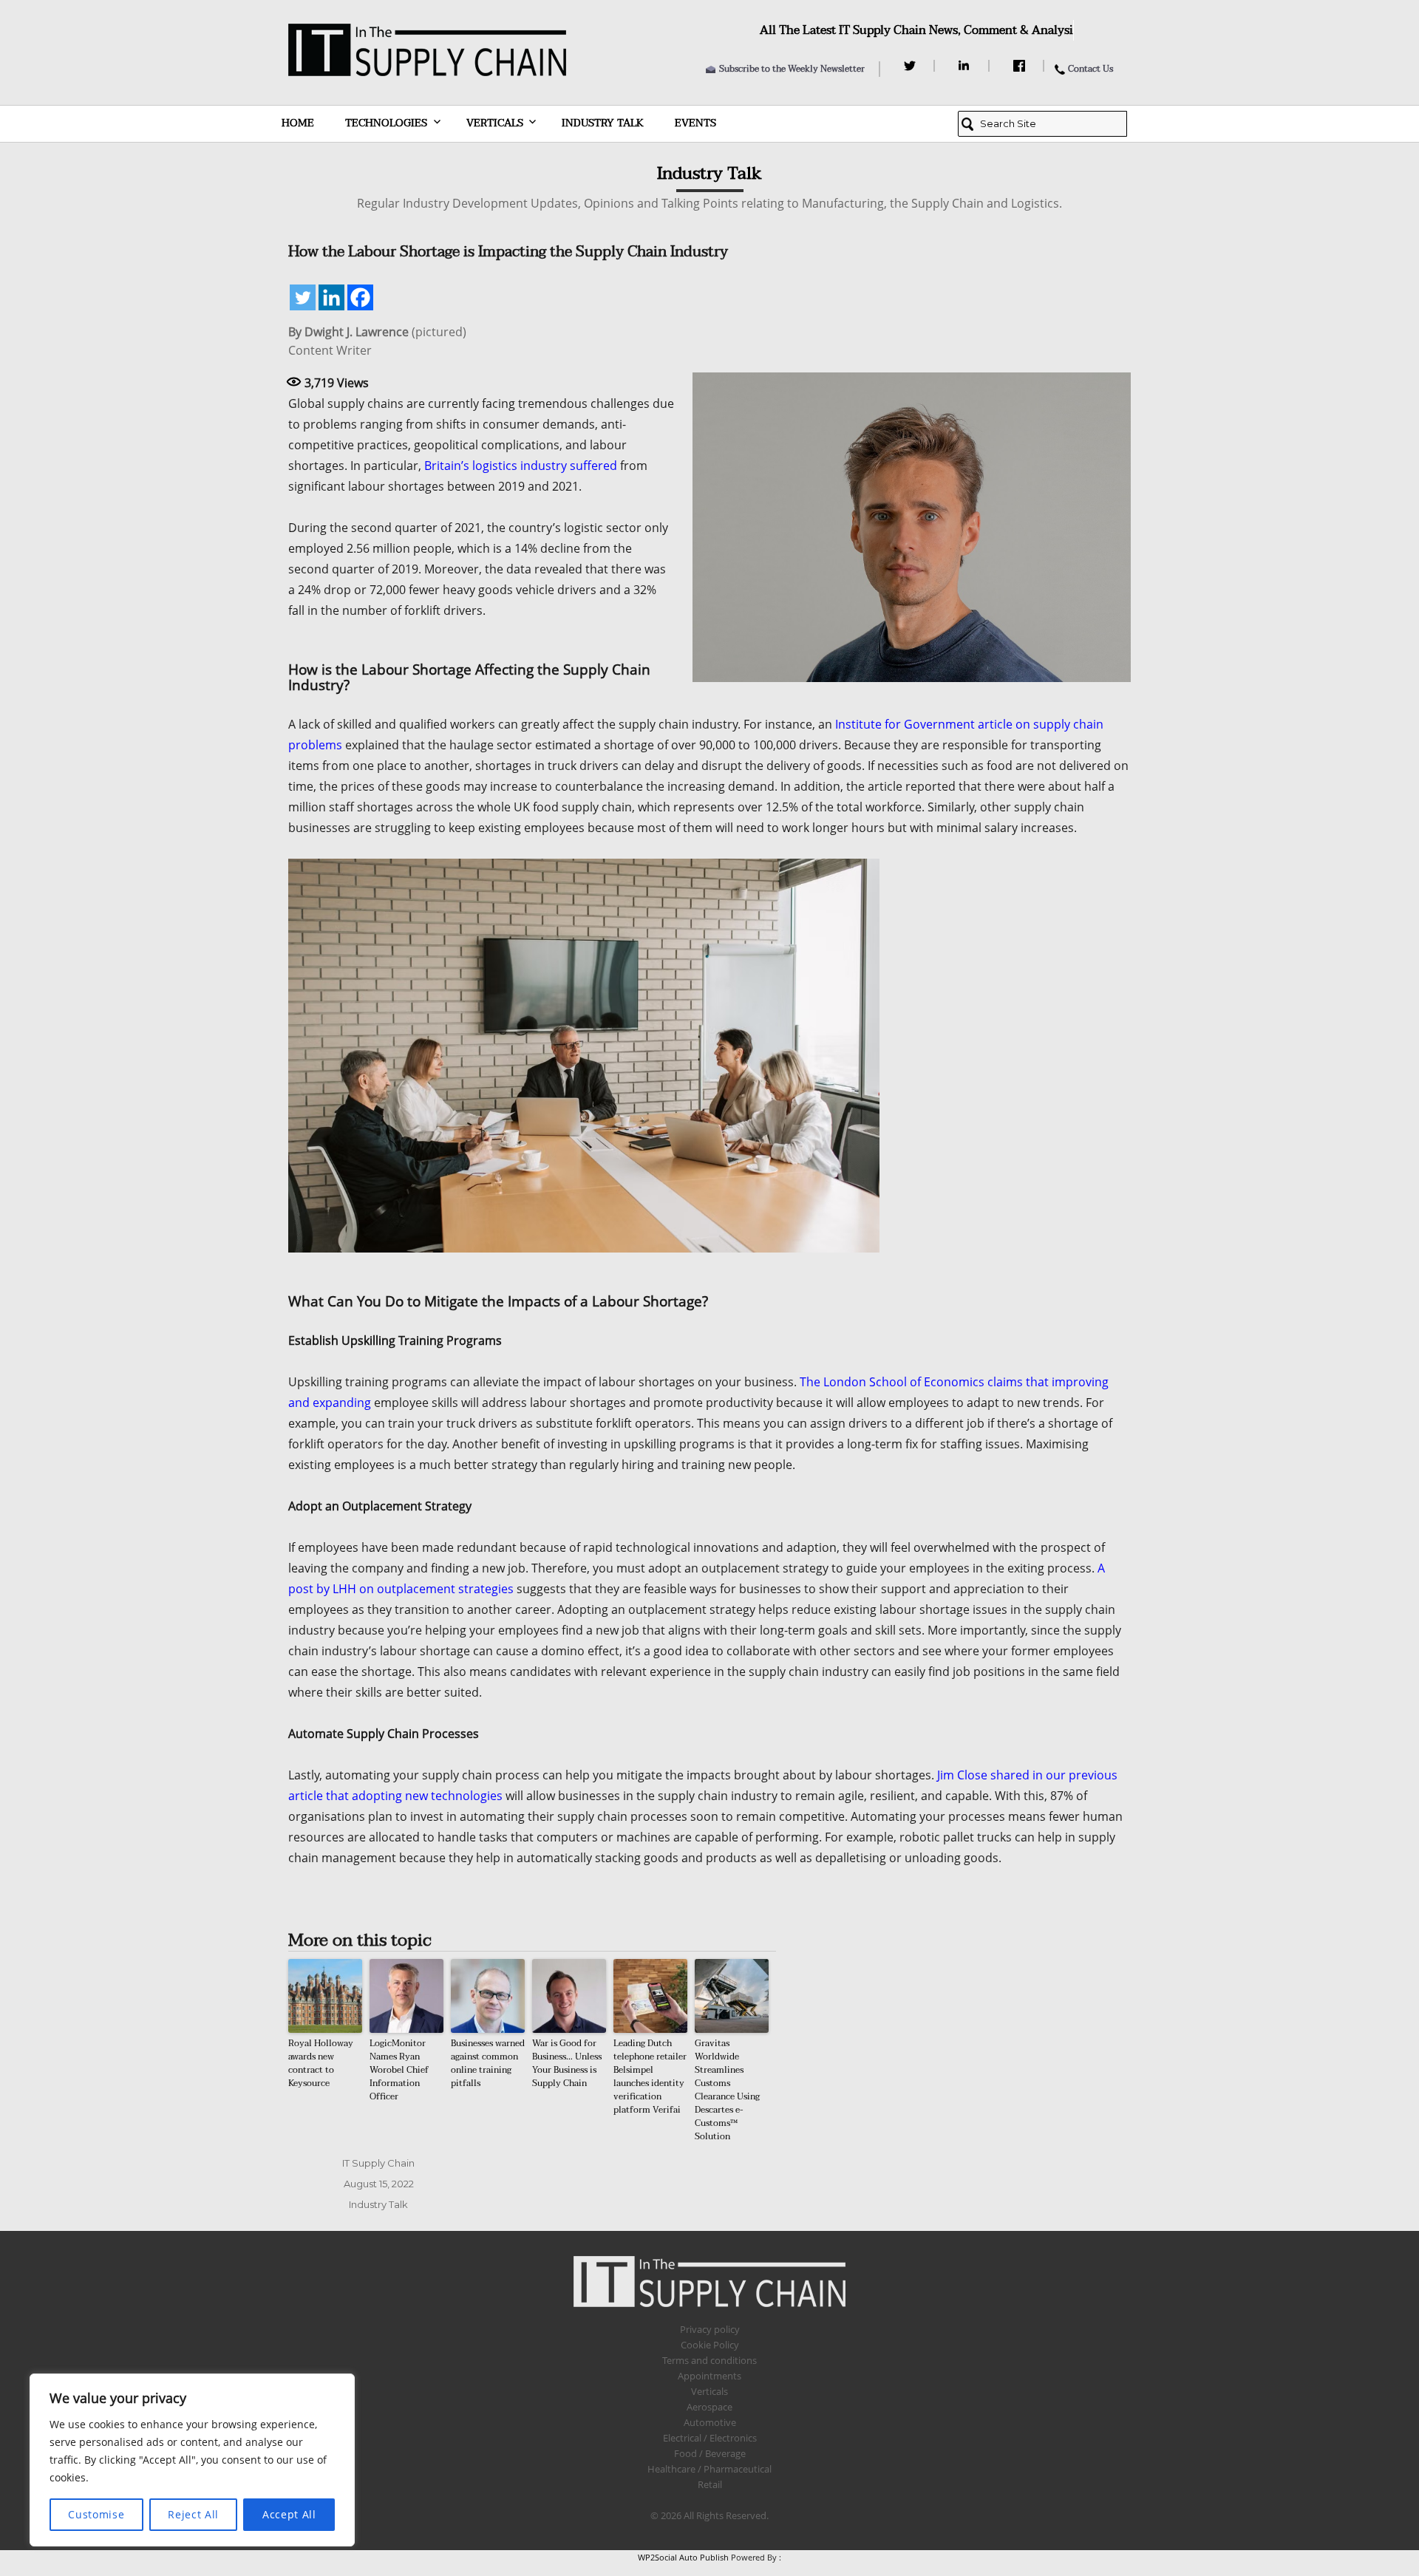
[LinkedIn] (966, 66)
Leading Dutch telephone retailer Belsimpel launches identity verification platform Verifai (650, 2076)
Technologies (386, 123)
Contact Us (1090, 69)
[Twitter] (912, 66)
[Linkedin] (331, 297)
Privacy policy (710, 2329)
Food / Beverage (710, 2453)
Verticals (495, 123)
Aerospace (709, 2407)
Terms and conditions (709, 2360)
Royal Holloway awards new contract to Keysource (321, 2063)
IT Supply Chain (378, 2163)
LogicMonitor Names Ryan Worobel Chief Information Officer (399, 2070)
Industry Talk (603, 123)
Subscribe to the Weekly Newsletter (792, 69)
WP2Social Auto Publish (683, 2557)
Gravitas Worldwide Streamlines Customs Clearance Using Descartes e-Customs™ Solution (727, 2090)
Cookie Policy (710, 2345)
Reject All (193, 2514)
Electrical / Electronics (710, 2438)
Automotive (710, 2422)
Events (695, 123)
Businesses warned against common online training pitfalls (488, 2063)
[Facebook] (1021, 66)
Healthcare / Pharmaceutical (709, 2469)
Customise (96, 2514)
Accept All (289, 2514)
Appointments (709, 2376)
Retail (710, 2484)
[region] (192, 2460)
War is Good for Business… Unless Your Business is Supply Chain (567, 2063)
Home (298, 123)
